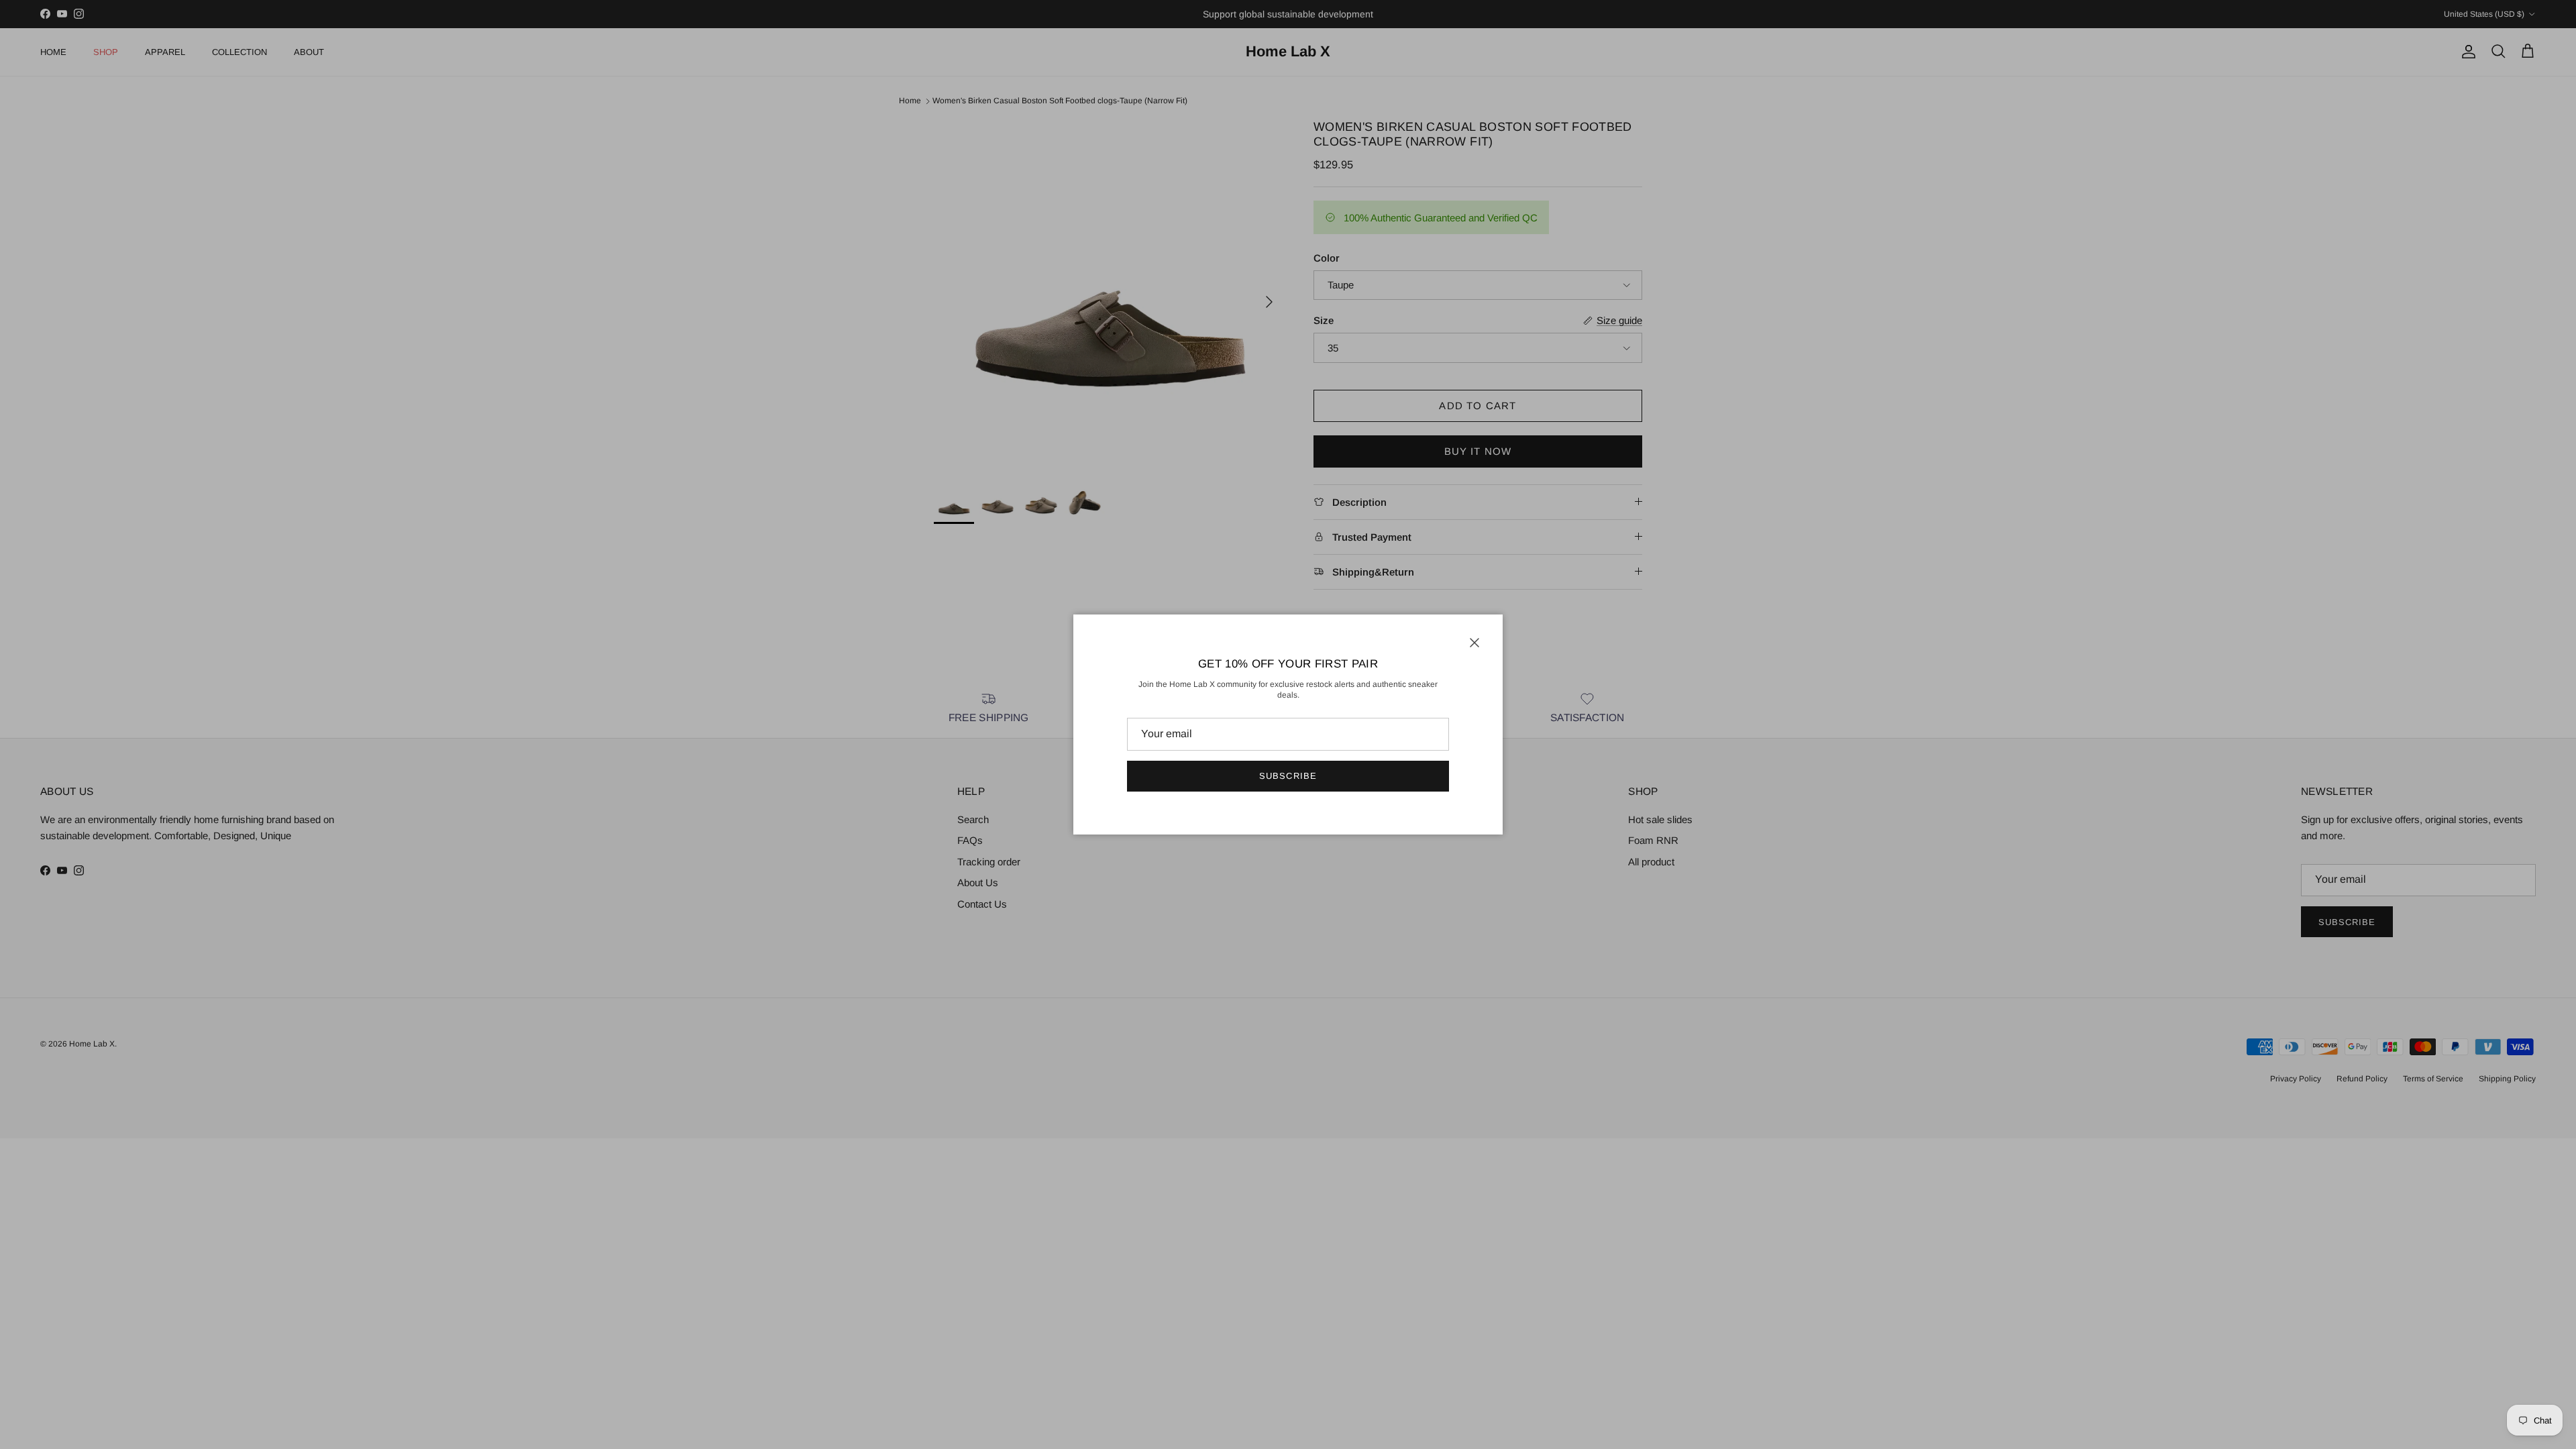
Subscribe (1288, 776)
